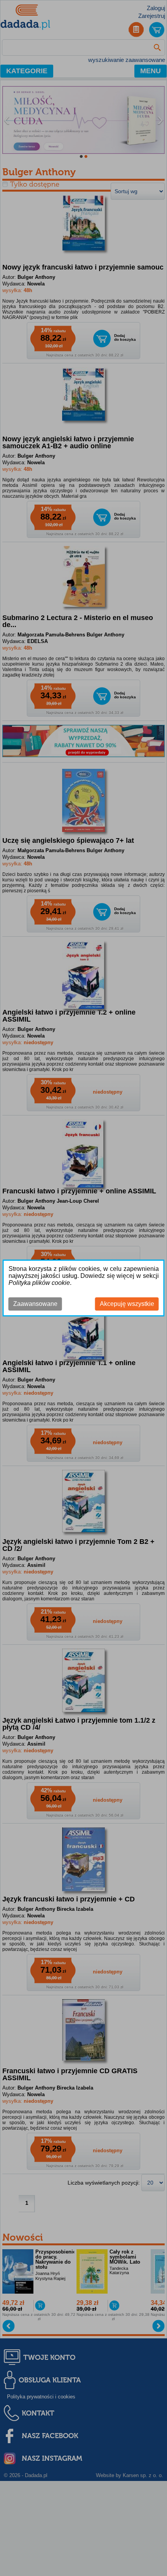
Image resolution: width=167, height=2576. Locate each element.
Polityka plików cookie (39, 1283)
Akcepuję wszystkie (127, 1304)
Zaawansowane (35, 1304)
